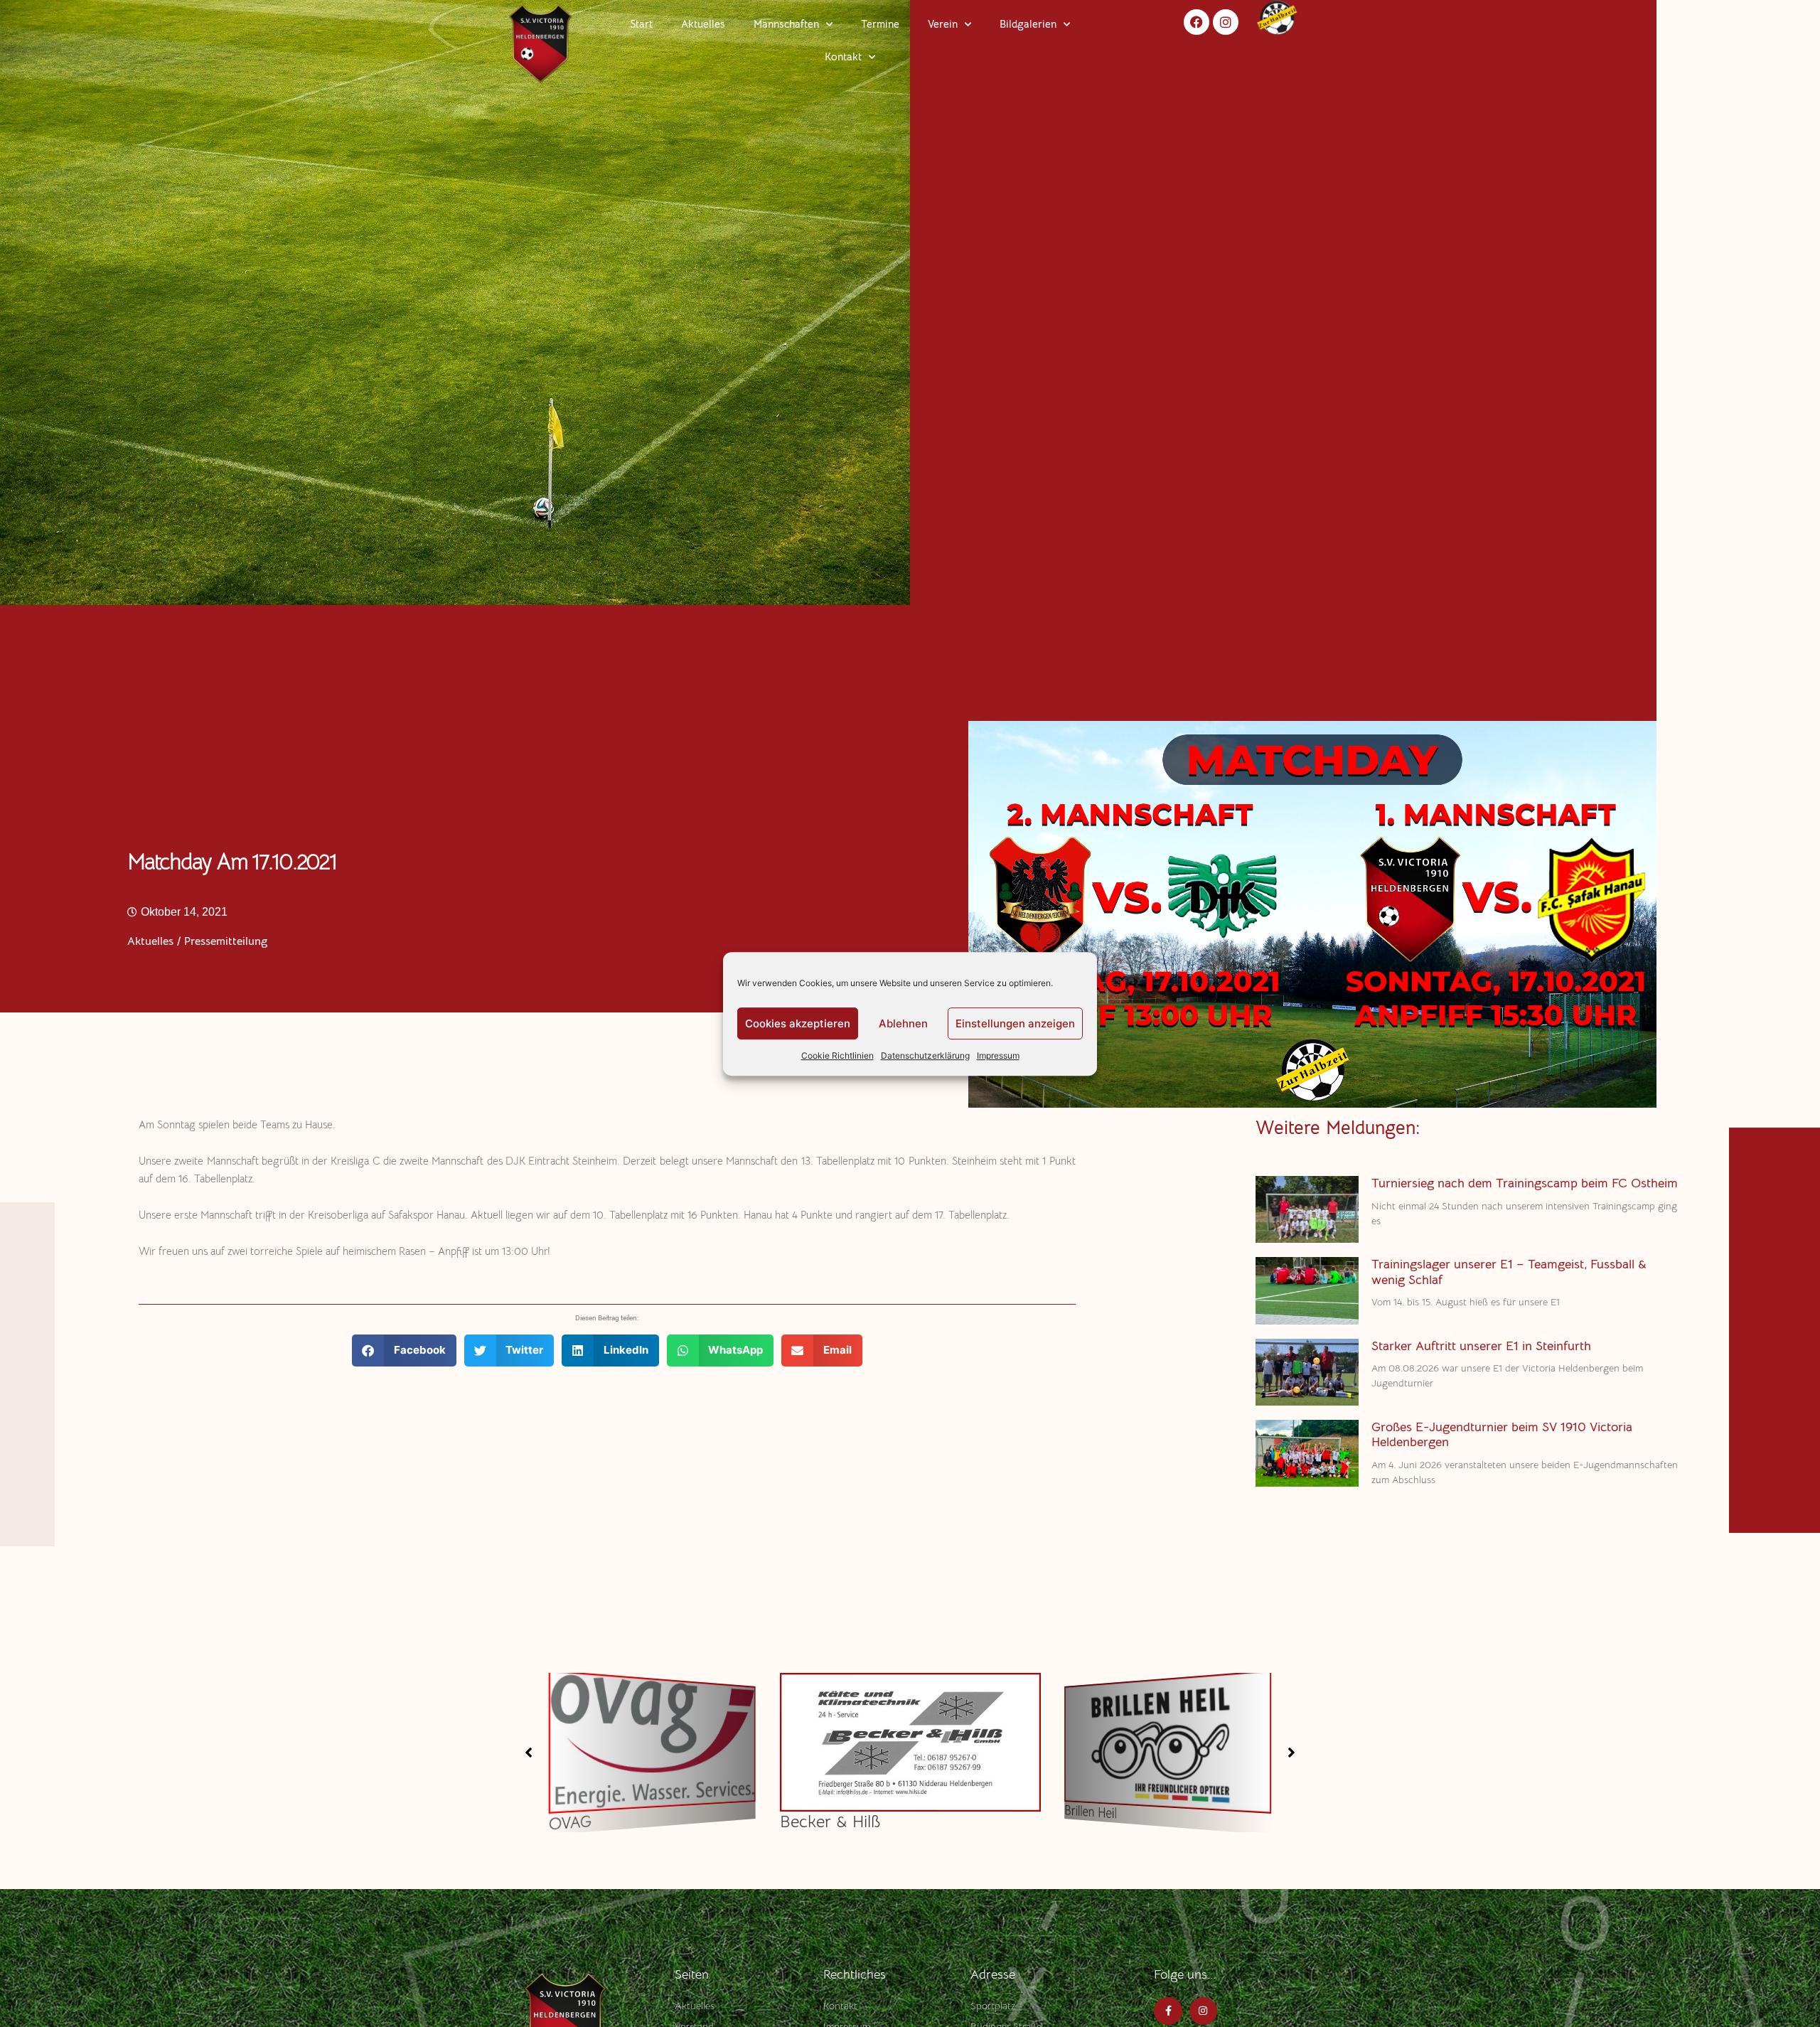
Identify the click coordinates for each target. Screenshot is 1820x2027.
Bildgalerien (1028, 24)
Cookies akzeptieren (798, 1023)
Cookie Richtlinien (837, 1055)
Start (641, 24)
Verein (943, 24)
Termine (880, 24)
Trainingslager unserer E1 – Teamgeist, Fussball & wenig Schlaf (1509, 1272)
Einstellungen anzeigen (1015, 1023)
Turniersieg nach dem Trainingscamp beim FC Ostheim (1525, 1183)
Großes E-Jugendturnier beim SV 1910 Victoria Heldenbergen (1502, 1435)
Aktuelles (703, 24)
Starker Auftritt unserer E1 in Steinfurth (1481, 1346)
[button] (404, 1351)
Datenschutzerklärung (925, 1055)
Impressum (998, 1055)
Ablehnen (903, 1023)
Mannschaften (786, 24)
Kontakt (843, 57)
